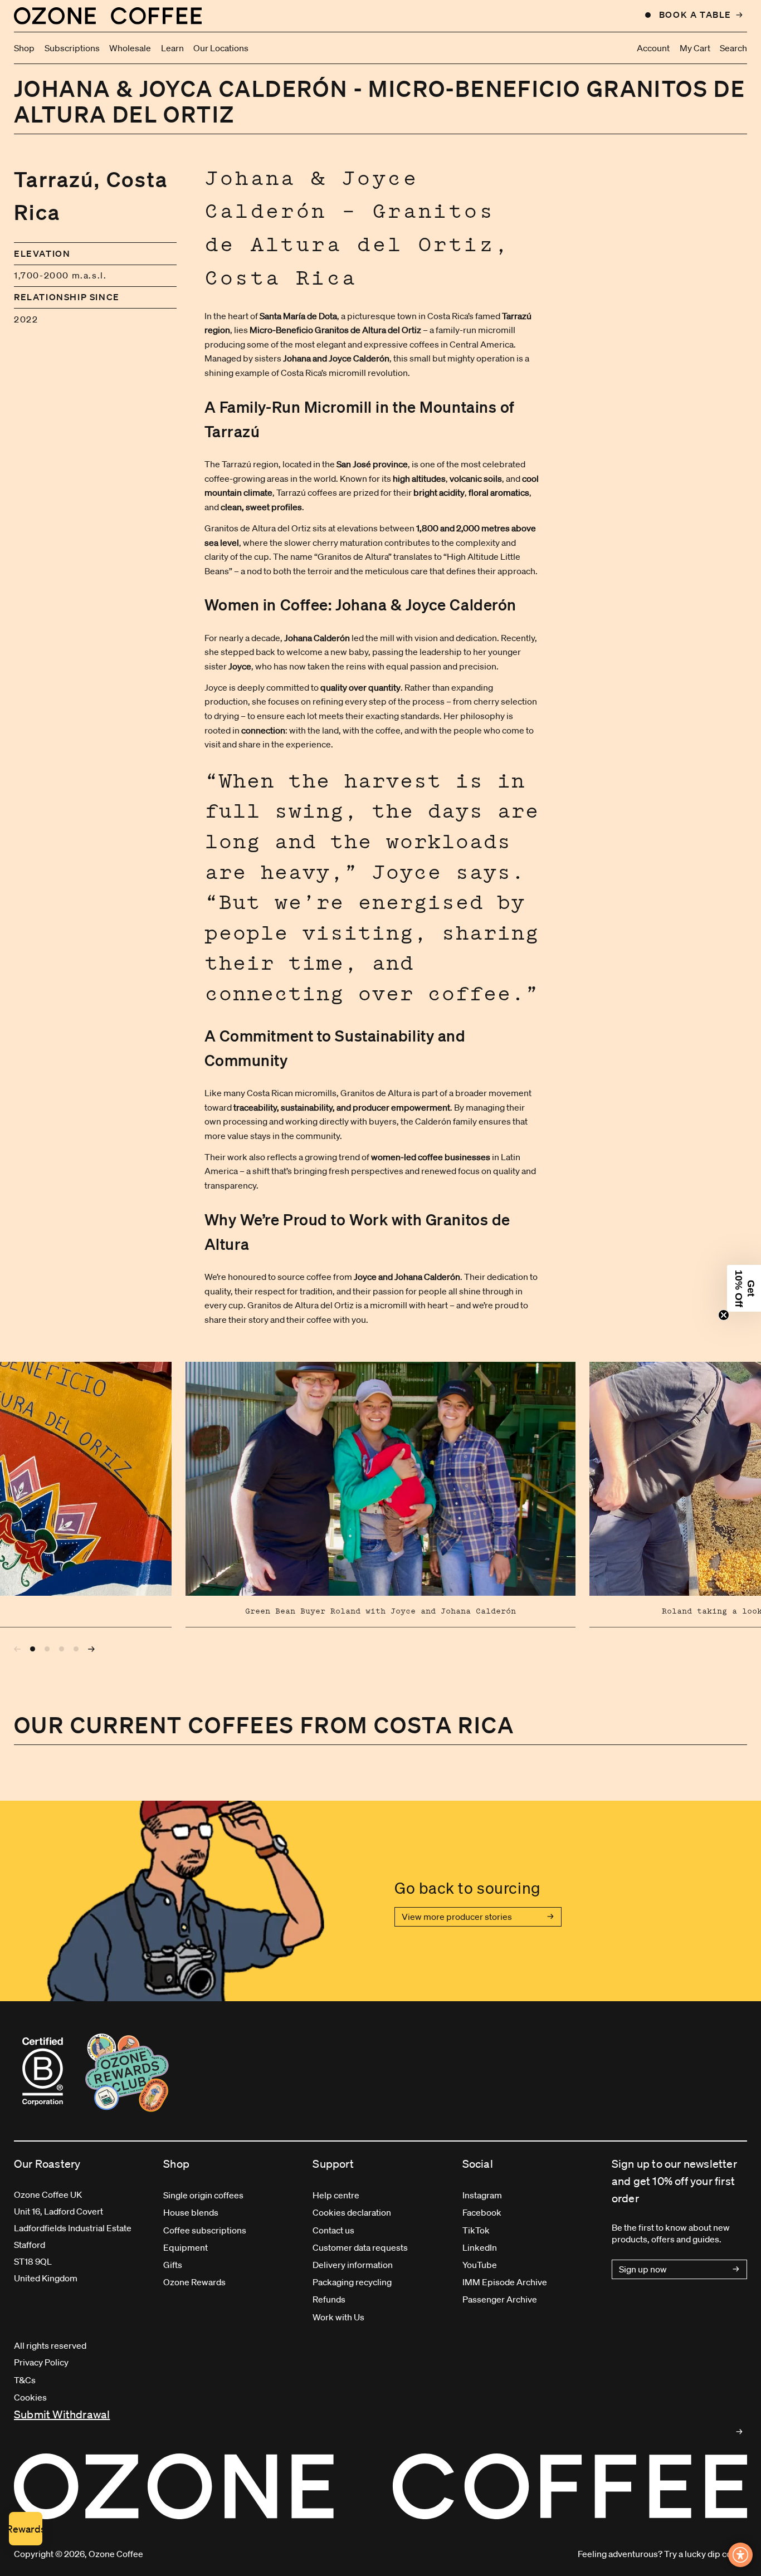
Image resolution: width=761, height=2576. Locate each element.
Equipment (186, 2247)
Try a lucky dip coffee (706, 2554)
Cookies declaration (352, 2212)
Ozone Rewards (194, 2282)
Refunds (329, 2299)
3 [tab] (62, 1649)
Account (653, 48)
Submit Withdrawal (62, 2414)
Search (733, 48)
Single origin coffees (203, 2195)
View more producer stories (457, 1917)
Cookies (30, 2397)
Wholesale (130, 48)
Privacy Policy (41, 2362)
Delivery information (353, 2265)
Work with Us (338, 2317)
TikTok (476, 2230)
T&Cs (25, 2380)
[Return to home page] (108, 16)
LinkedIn (480, 2247)
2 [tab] (47, 1649)
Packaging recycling (352, 2282)
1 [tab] (33, 1649)
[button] (744, 1288)
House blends (191, 2212)
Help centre (336, 2195)
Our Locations (221, 48)
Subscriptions (72, 48)
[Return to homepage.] (380, 2486)
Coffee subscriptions (205, 2230)
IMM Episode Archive (505, 2282)
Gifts (173, 2265)
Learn (172, 48)
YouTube (480, 2265)
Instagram (482, 2195)
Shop (24, 48)
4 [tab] (76, 1649)
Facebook (482, 2212)
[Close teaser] (724, 1315)
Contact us (333, 2230)
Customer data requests (360, 2247)
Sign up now (643, 2269)
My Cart (695, 48)
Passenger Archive (500, 2299)
